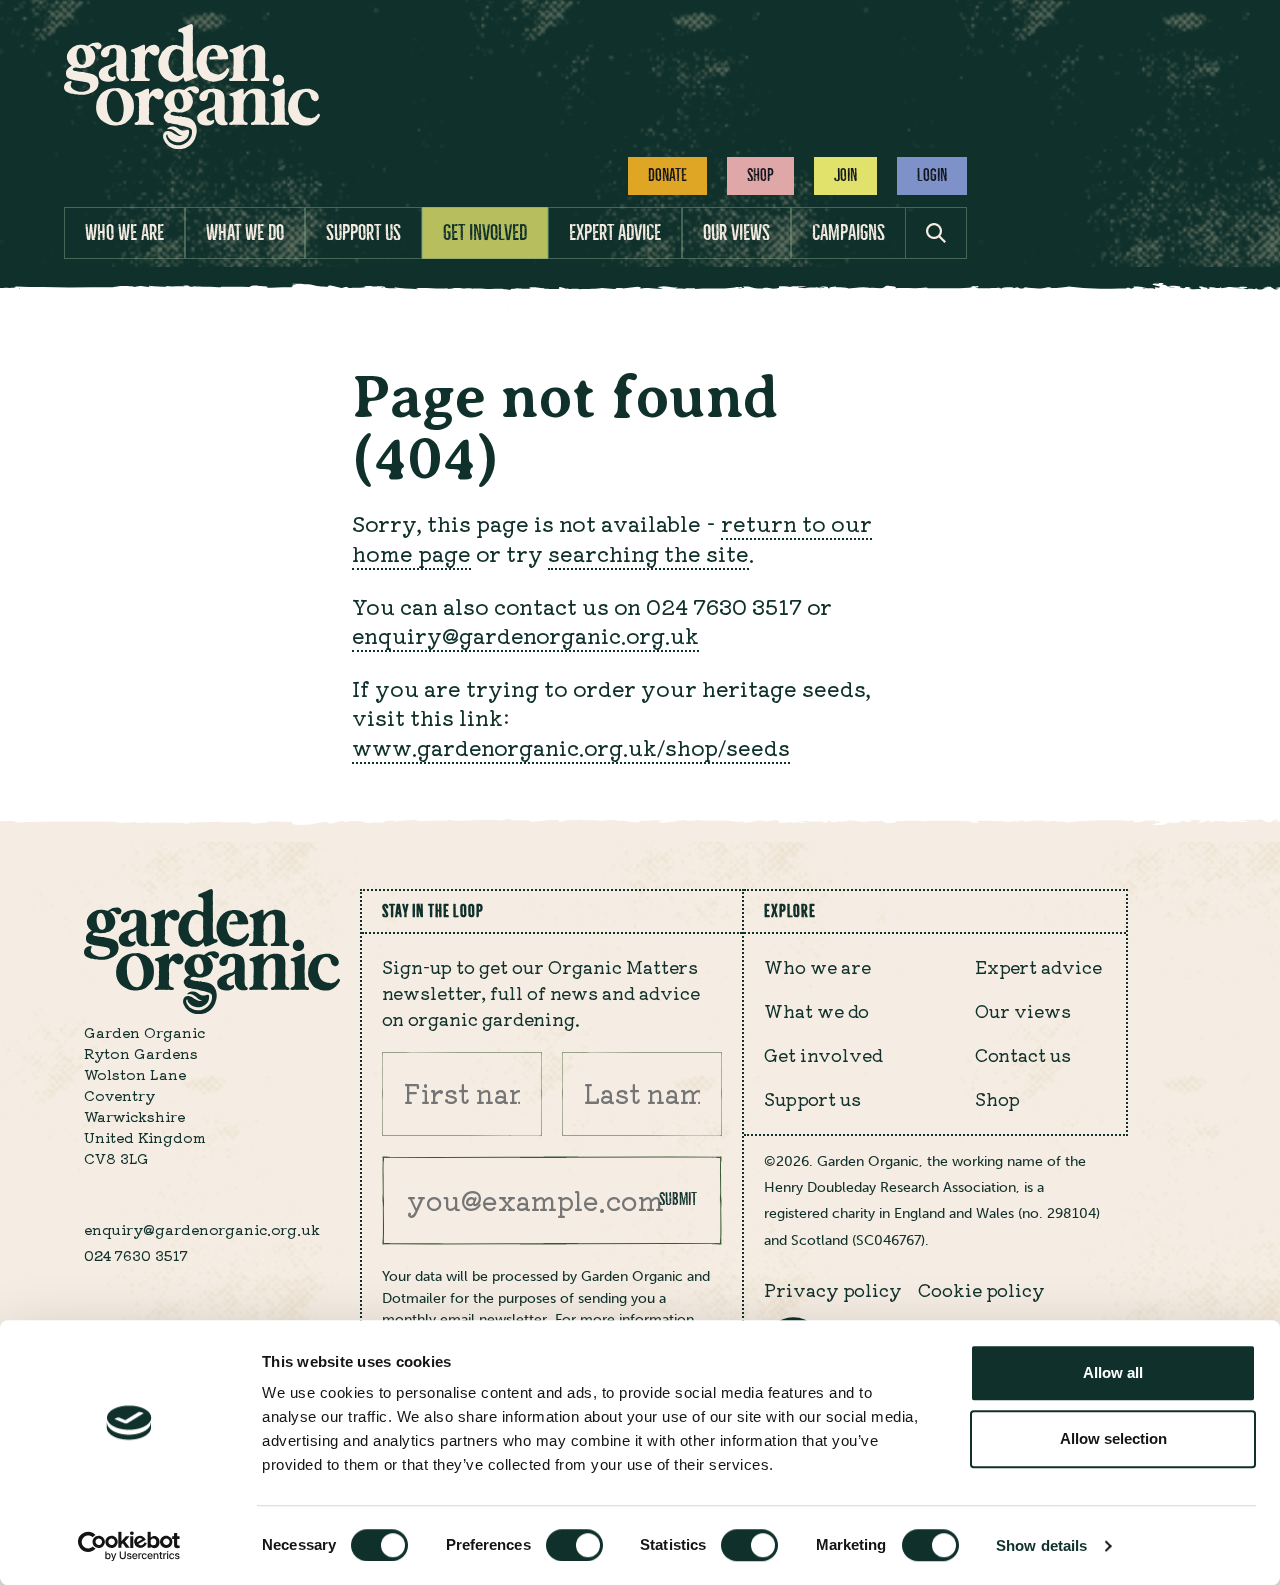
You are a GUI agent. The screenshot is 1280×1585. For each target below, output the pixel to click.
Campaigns (848, 232)
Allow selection (1113, 1438)
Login (932, 175)
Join (845, 175)
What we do (245, 232)
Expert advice (615, 232)
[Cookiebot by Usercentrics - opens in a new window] (129, 1546)
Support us (363, 232)
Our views (736, 232)
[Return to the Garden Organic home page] (192, 143)
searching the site (648, 552)
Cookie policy (981, 1289)
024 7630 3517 (136, 1255)
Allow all (1113, 1372)
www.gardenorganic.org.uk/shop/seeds (571, 746)
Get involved (485, 232)
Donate (667, 175)
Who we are (124, 232)
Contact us (1023, 1054)
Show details (1041, 1545)
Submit (678, 1199)
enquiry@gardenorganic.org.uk (525, 634)
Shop (760, 175)
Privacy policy (833, 1289)
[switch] (574, 1545)
